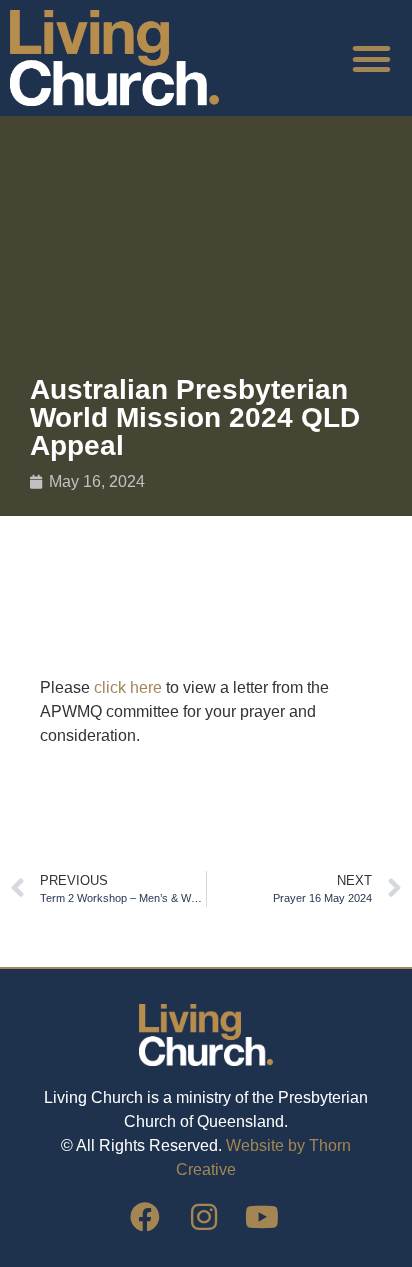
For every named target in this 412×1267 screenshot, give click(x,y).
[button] (371, 58)
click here (128, 687)
